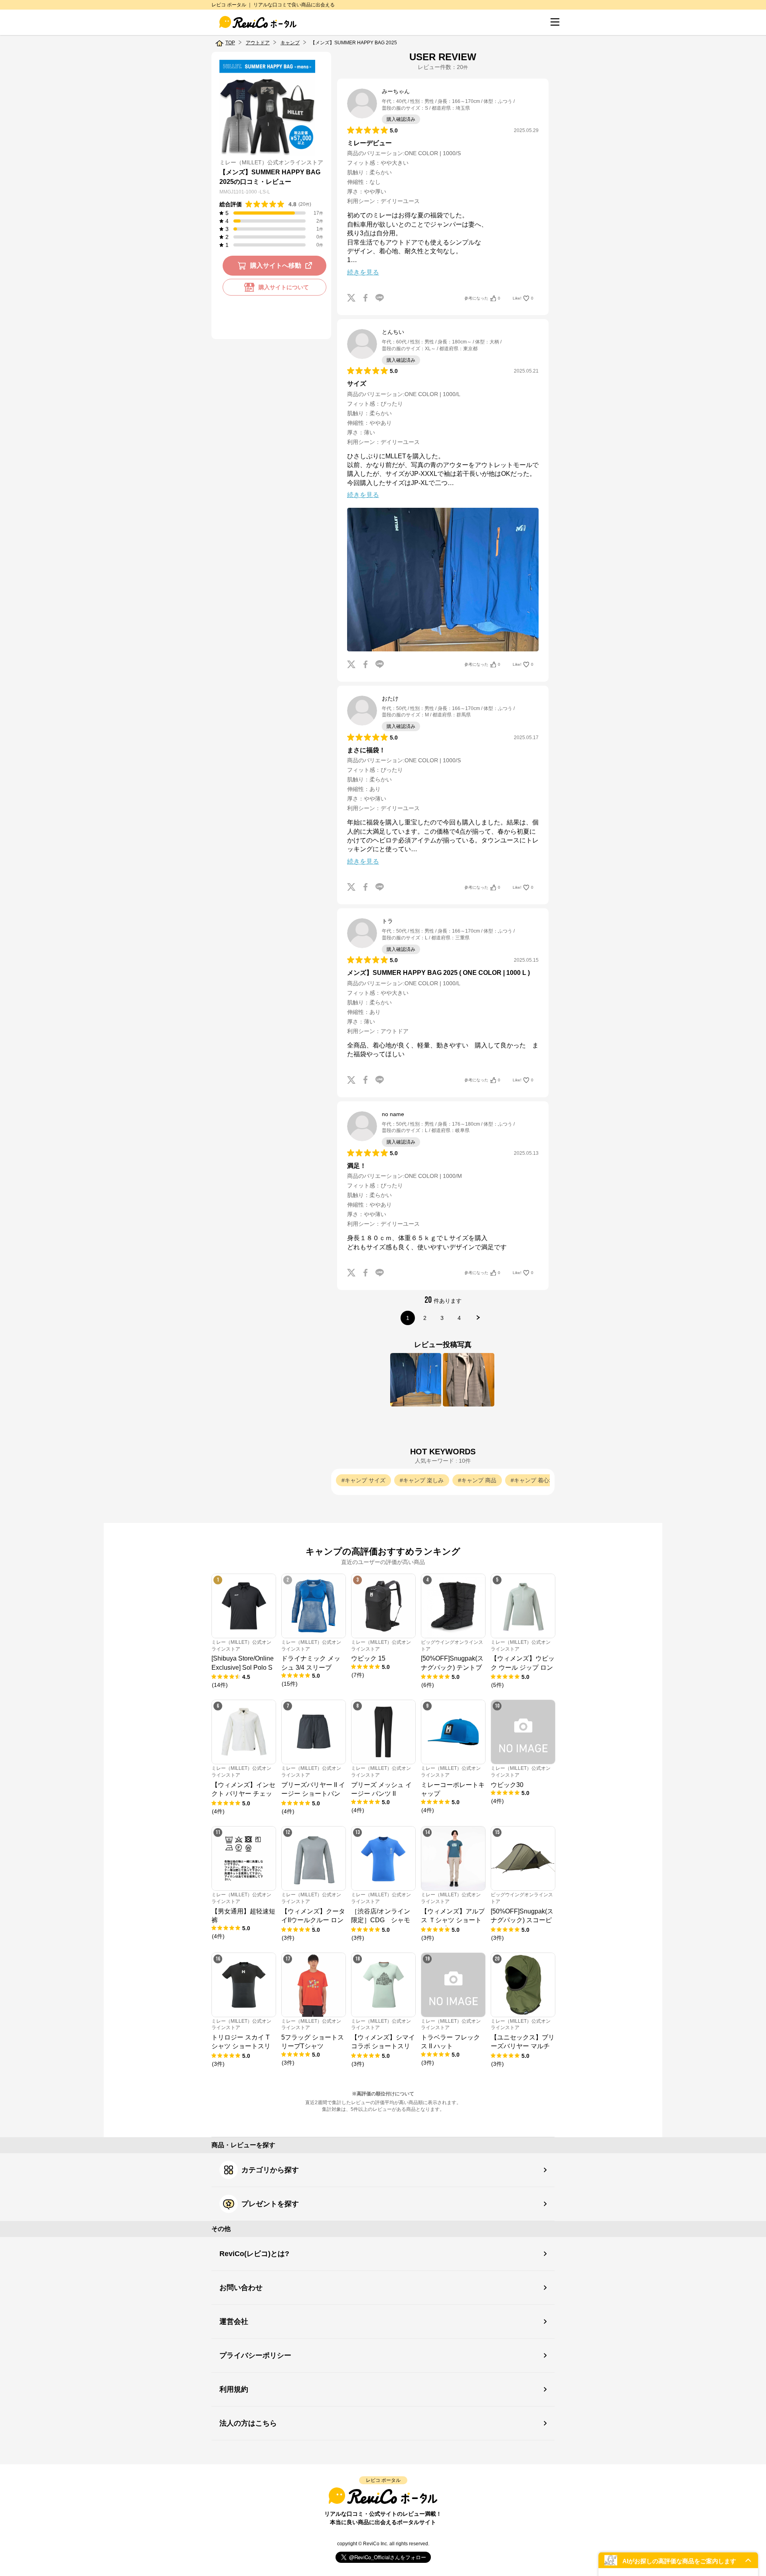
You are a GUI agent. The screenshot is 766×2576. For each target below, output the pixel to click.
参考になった (482, 298)
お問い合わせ (241, 2288)
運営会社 (234, 2322)
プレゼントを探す (270, 2204)
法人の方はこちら (248, 2423)
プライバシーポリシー (255, 2355)
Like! (523, 298)
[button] (678, 2560)
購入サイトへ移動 (276, 265)
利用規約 (234, 2389)
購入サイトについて (284, 287)
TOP (230, 43)
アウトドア (258, 43)
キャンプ (290, 43)
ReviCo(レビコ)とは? (254, 2254)
